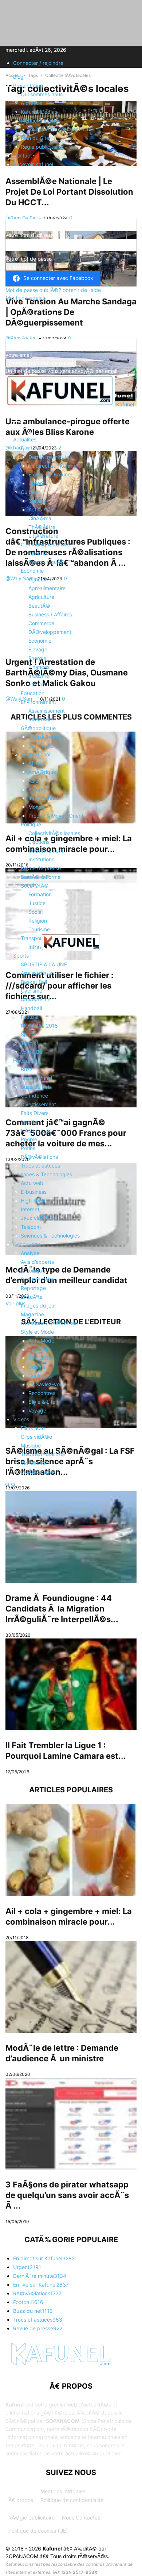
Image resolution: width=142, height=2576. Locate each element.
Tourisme (39, 929)
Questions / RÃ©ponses (49, 1323)
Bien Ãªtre (40, 1358)
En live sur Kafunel (50, 474)
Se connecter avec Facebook (58, 278)
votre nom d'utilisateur (32, 235)
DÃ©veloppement (50, 632)
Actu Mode (41, 1340)
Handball (31, 1008)
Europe (37, 789)
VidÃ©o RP (34, 1463)
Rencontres (42, 1393)
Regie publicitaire (41, 147)
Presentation (28, 85)
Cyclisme (31, 991)
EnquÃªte (32, 1297)
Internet (30, 1209)
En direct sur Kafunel (53, 466)
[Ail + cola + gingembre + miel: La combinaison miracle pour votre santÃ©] (71, 1850)
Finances (39, 667)
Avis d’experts (37, 1262)
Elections (39, 842)
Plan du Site (35, 138)
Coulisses (40, 1375)
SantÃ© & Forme (41, 877)
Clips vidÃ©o (36, 1437)
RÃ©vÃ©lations (39, 1157)
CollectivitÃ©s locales (54, 833)
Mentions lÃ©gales (63, 2491)
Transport (32, 938)
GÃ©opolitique (38, 728)
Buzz (27, 1069)
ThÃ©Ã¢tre (42, 527)
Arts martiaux (37, 973)
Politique (31, 824)
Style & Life (42, 1402)
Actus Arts (41, 509)
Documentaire (37, 1279)
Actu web (32, 1183)
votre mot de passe (29, 259)
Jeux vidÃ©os (38, 1218)
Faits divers (27, 1061)
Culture (29, 492)
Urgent (37, 483)
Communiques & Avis (46, 544)
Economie (32, 571)
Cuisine (37, 1367)
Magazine (32, 1314)
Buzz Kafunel (36, 1078)
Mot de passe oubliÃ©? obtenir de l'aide (53, 290)
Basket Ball (34, 982)
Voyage (37, 1410)
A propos (31, 103)
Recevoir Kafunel (33, 164)
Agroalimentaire (47, 588)
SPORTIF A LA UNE (44, 964)
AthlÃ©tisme (36, 999)
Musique (31, 1445)
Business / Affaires (50, 614)
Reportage (33, 1288)
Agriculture (41, 579)
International (35, 754)
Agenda (38, 553)
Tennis (28, 1043)
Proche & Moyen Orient (56, 816)
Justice (37, 903)
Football (30, 1017)
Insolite (29, 1122)
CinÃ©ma (40, 518)
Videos (21, 1419)
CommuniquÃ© (47, 562)
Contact (23, 155)
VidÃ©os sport (38, 1472)
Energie (37, 658)
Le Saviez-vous (47, 1384)
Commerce (41, 623)
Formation (40, 894)
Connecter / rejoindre (38, 63)
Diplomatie (41, 746)
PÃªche (37, 684)
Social (35, 912)
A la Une (31, 448)
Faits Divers (35, 1113)
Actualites (25, 439)
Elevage (38, 649)
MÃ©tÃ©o (41, 719)
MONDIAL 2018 (39, 1026)
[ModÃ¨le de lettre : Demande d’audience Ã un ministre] (71, 1987)
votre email (19, 355)
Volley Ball (33, 1052)
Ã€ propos (21, 2500)
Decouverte (27, 1244)
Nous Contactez (81, 2517)
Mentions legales (41, 120)
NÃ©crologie (36, 1131)
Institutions (41, 859)
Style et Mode (37, 1332)
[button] (16, 421)
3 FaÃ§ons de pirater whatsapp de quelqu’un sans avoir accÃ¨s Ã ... (67, 2195)
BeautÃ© (39, 606)
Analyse (30, 1253)
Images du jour (38, 1305)
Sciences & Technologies (43, 1174)
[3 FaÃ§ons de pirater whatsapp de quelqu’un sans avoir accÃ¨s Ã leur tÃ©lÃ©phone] (71, 2124)
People (29, 1139)
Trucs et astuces (40, 1166)
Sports (21, 956)
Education (33, 693)
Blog (18, 77)
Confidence (34, 1096)
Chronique (33, 1271)
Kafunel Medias (39, 112)
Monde (37, 807)
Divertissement (38, 1104)
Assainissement (47, 711)
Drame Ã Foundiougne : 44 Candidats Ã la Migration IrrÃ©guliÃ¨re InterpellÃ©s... (62, 1609)
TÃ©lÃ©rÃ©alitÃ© (43, 1454)
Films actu (33, 1428)
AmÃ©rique (42, 772)
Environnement (38, 702)
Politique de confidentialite (60, 129)
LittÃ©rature (43, 536)
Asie (33, 781)
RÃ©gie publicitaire (31, 2517)
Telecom (31, 1227)
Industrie (39, 676)
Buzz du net (35, 1087)
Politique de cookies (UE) (38, 2531)
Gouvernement (46, 851)
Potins (28, 1148)
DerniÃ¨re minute (49, 457)
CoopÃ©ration (46, 737)
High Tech (33, 1201)
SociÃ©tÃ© (35, 886)
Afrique (37, 763)
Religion (38, 921)
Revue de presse (41, 868)
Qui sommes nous (42, 94)
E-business (34, 1192)
